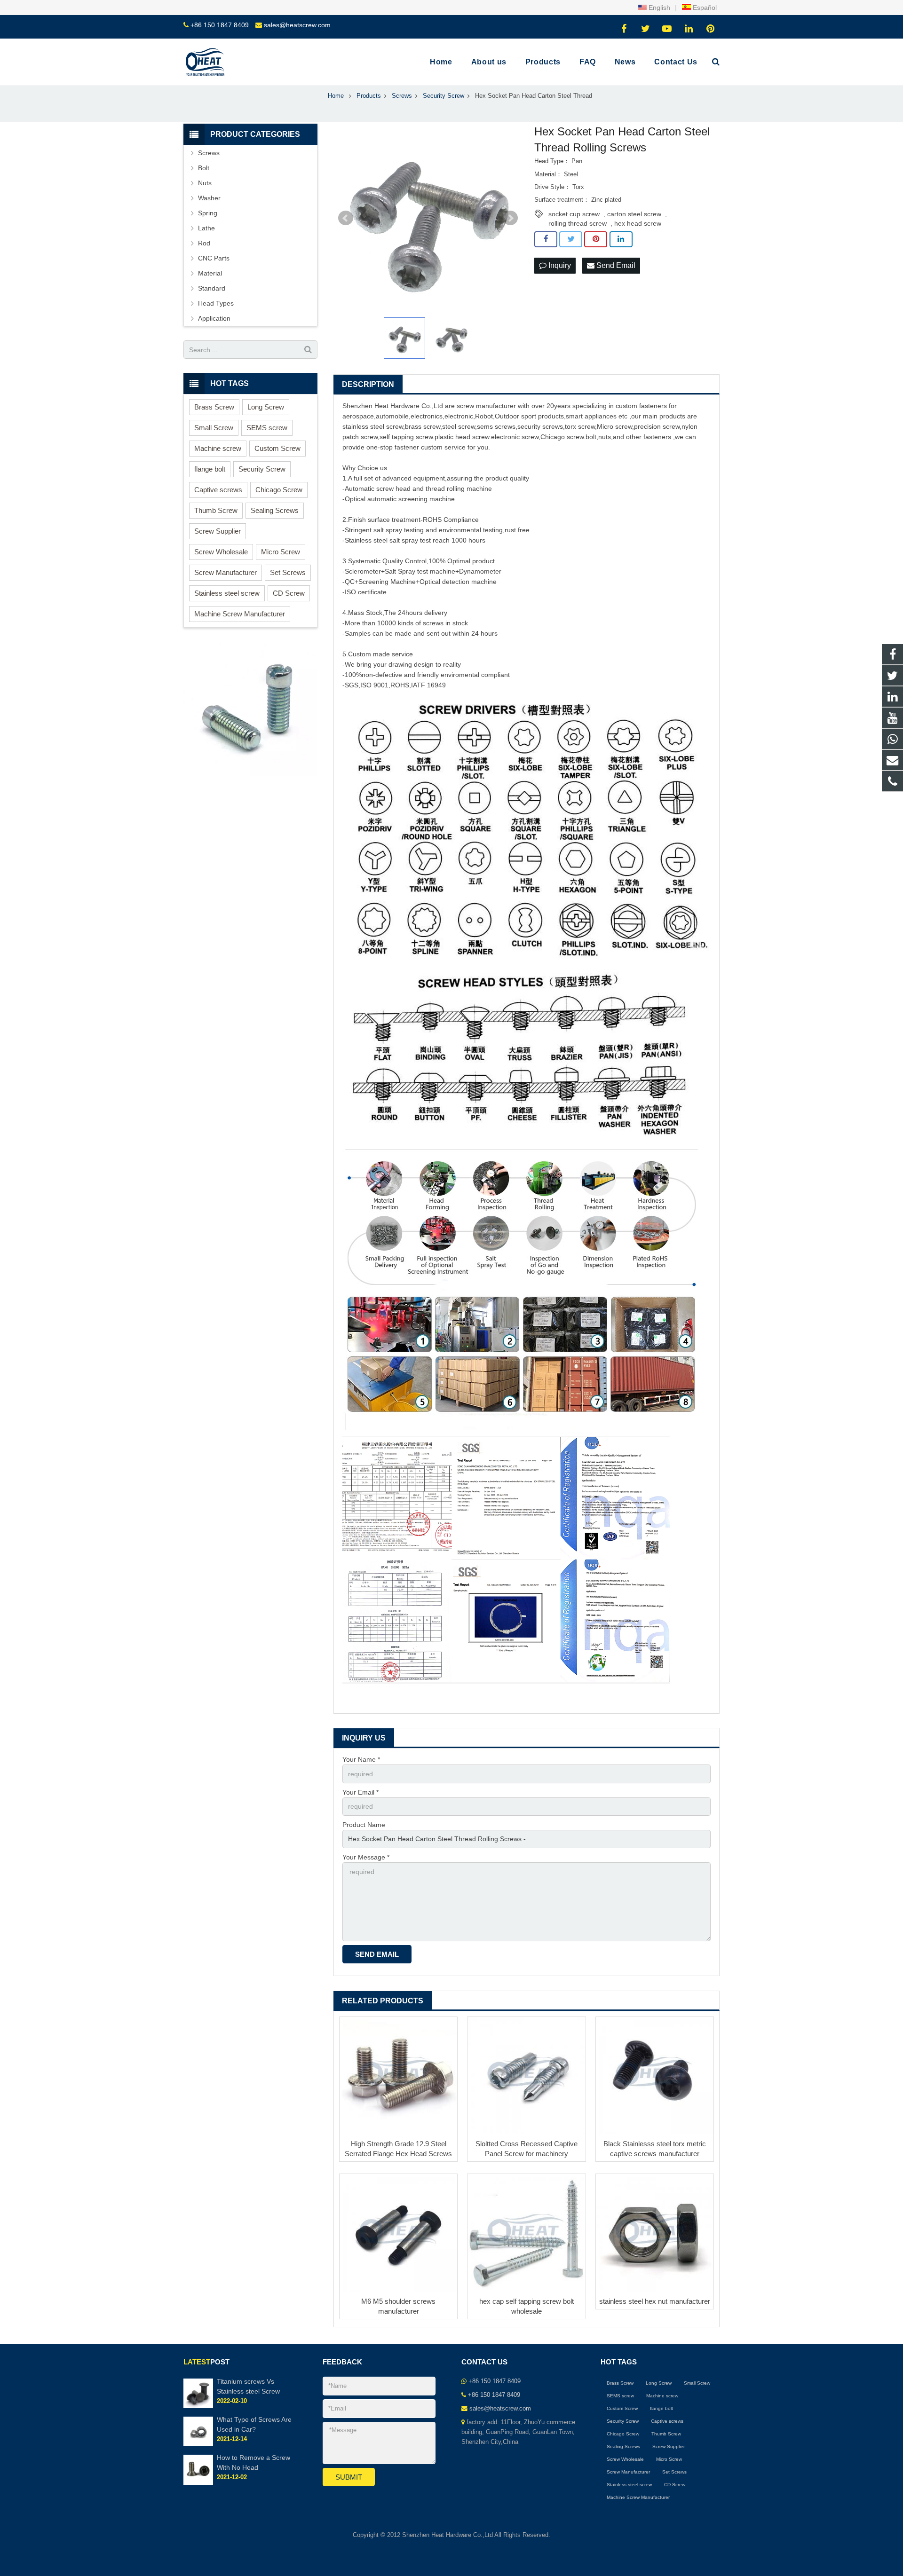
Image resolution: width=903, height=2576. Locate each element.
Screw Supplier (218, 531)
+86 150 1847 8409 (220, 25)
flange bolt (210, 469)
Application (214, 318)
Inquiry (559, 265)
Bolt (204, 168)
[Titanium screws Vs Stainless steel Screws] (198, 2406)
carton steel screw (634, 214)
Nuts (205, 183)
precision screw (657, 426)
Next (510, 218)
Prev (346, 218)
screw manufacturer (486, 406)
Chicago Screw (279, 490)
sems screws (496, 426)
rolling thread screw (578, 223)
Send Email (615, 265)
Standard (212, 288)
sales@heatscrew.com (297, 25)
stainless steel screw (373, 426)
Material (210, 273)
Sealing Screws (275, 510)
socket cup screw (574, 214)
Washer (209, 198)
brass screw (423, 426)
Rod (204, 243)
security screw (539, 426)
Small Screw (214, 428)
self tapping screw (406, 437)
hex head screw (638, 223)
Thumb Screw (216, 510)
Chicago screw (562, 437)
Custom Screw (277, 448)
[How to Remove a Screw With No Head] (198, 2483)
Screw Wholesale (221, 552)
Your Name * (361, 1759)
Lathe (206, 228)
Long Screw (266, 407)
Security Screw (262, 469)
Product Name (364, 1825)
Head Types (216, 303)
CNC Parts (214, 258)
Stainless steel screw (227, 593)
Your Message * (366, 1857)
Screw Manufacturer (226, 572)
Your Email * (360, 1792)
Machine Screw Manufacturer (240, 614)
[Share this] (546, 239)
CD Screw (289, 593)
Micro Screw (281, 552)
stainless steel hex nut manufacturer (655, 2301)
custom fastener (640, 406)
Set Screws (288, 572)
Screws (209, 153)
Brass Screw (214, 407)
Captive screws (218, 490)
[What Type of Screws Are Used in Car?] (198, 2445)
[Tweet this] (571, 239)
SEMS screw (267, 428)
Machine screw (218, 448)
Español (704, 8)
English (658, 8)
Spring (208, 213)
